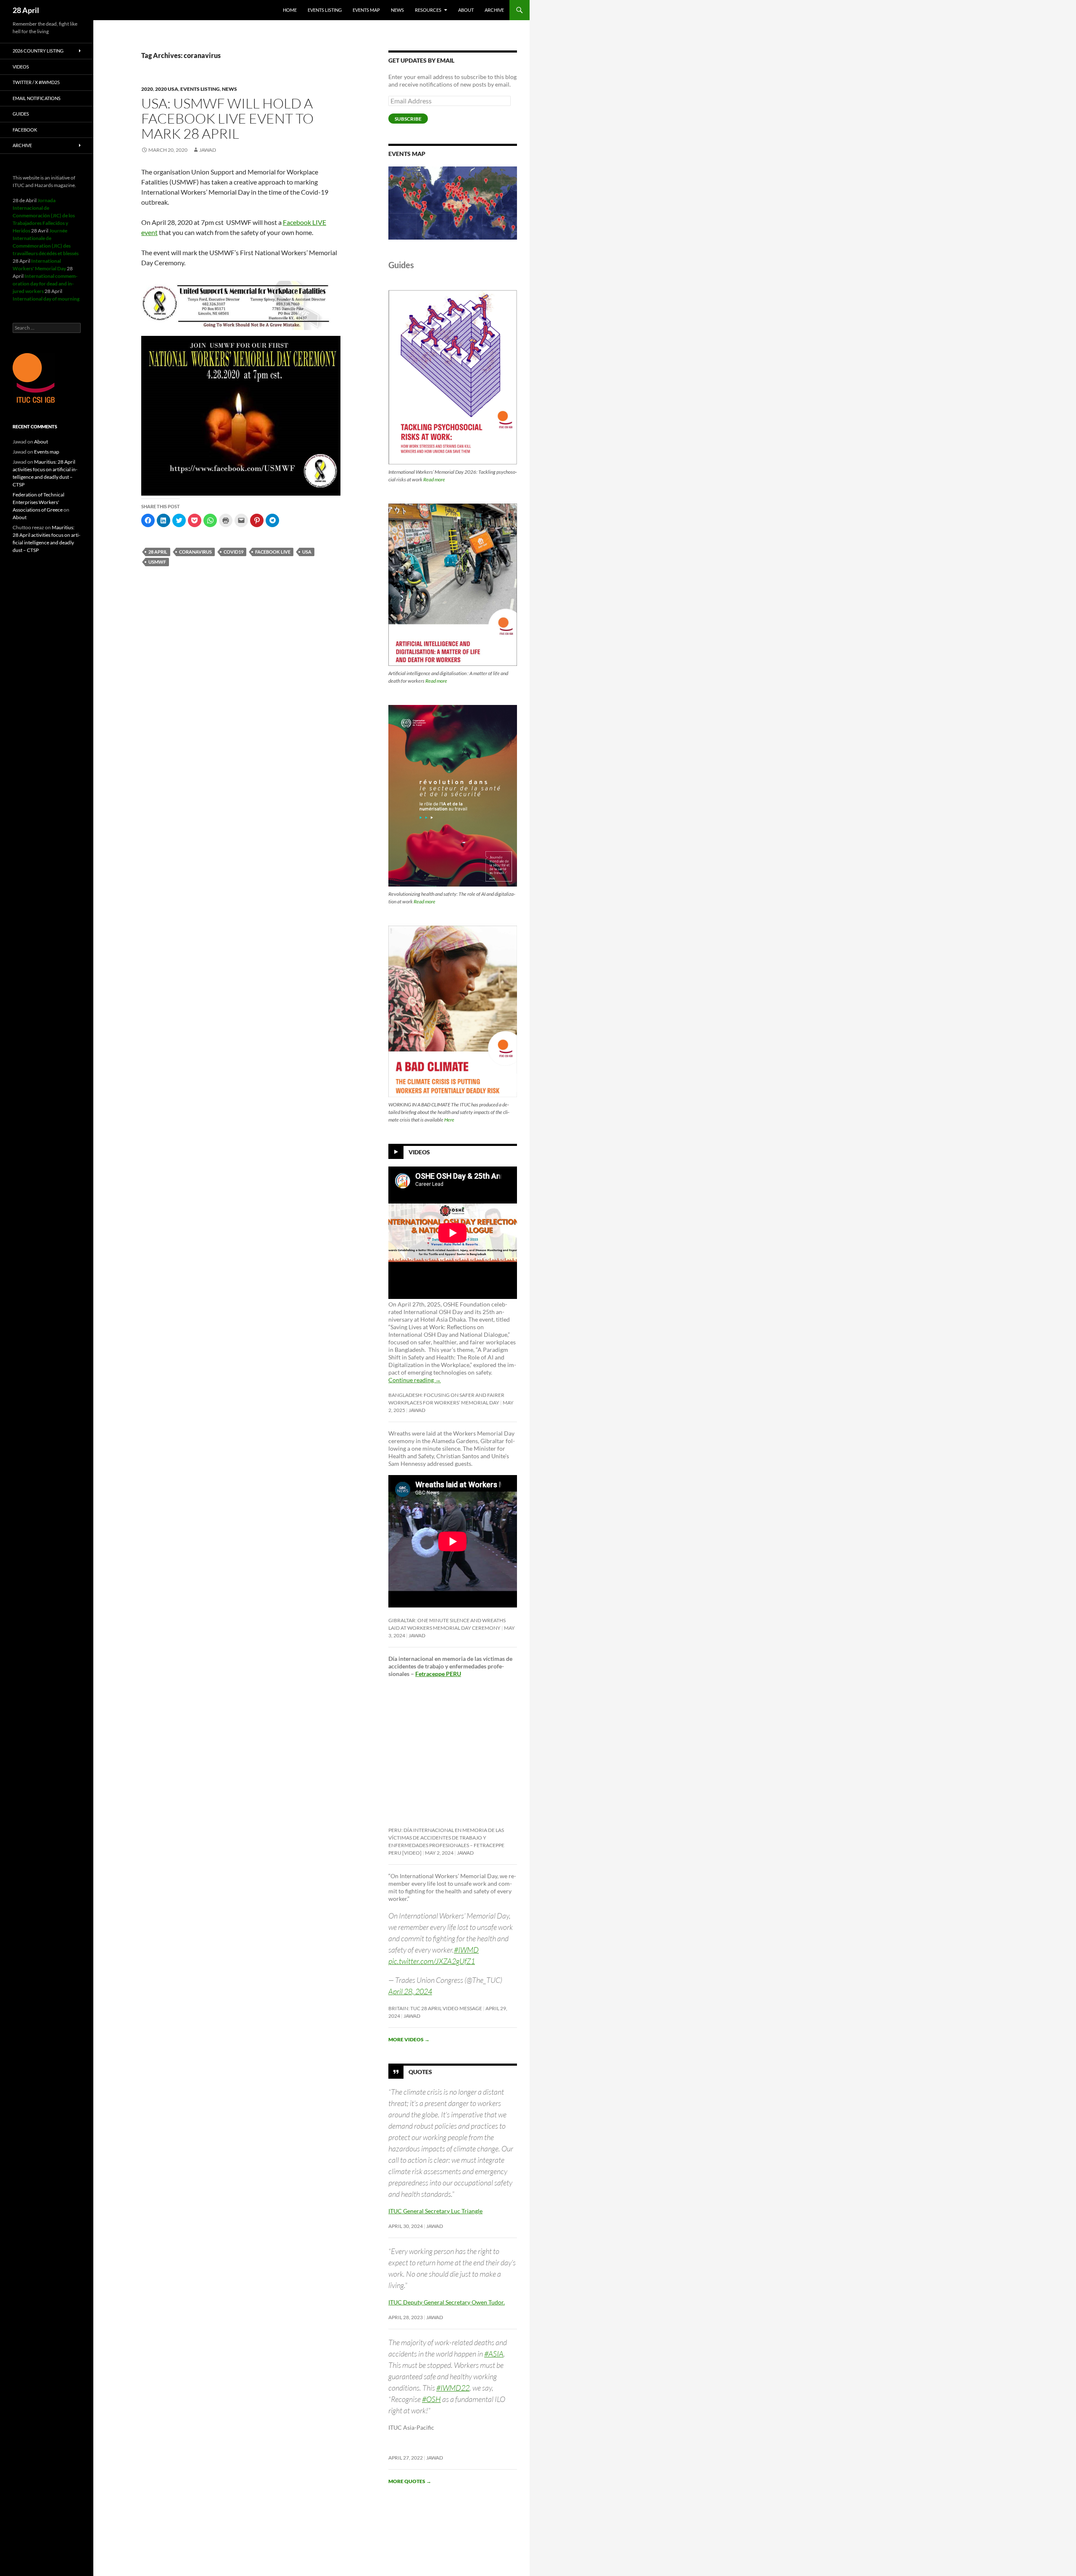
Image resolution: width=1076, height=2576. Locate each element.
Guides (21, 114)
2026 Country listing (38, 51)
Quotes (420, 2071)
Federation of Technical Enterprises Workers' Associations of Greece (38, 502)
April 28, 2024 (410, 1991)
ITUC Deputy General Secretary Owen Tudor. (447, 2302)
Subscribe (408, 119)
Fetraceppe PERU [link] (438, 1674)
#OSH (431, 2399)
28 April (26, 10)
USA (307, 552)
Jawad (208, 150)
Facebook (25, 130)
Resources (428, 10)
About (466, 10)
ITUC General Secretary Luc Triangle (435, 2211)
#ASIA (494, 2354)
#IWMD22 (453, 2388)
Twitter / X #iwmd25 (36, 82)
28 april (158, 552)
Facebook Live (273, 552)
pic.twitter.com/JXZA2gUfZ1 (432, 1961)
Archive (494, 10)
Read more (434, 479)
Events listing (325, 10)
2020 (147, 89)
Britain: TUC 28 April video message (435, 2008)
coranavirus (195, 552)
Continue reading (415, 1380)
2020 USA (167, 89)
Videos (419, 1152)
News (397, 10)
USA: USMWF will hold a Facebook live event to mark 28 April (227, 118)
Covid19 (233, 552)
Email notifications (37, 98)
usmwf (157, 562)
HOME (290, 10)
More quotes (410, 2481)
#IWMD (466, 1950)
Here (449, 1120)
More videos (409, 2039)
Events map (366, 10)
